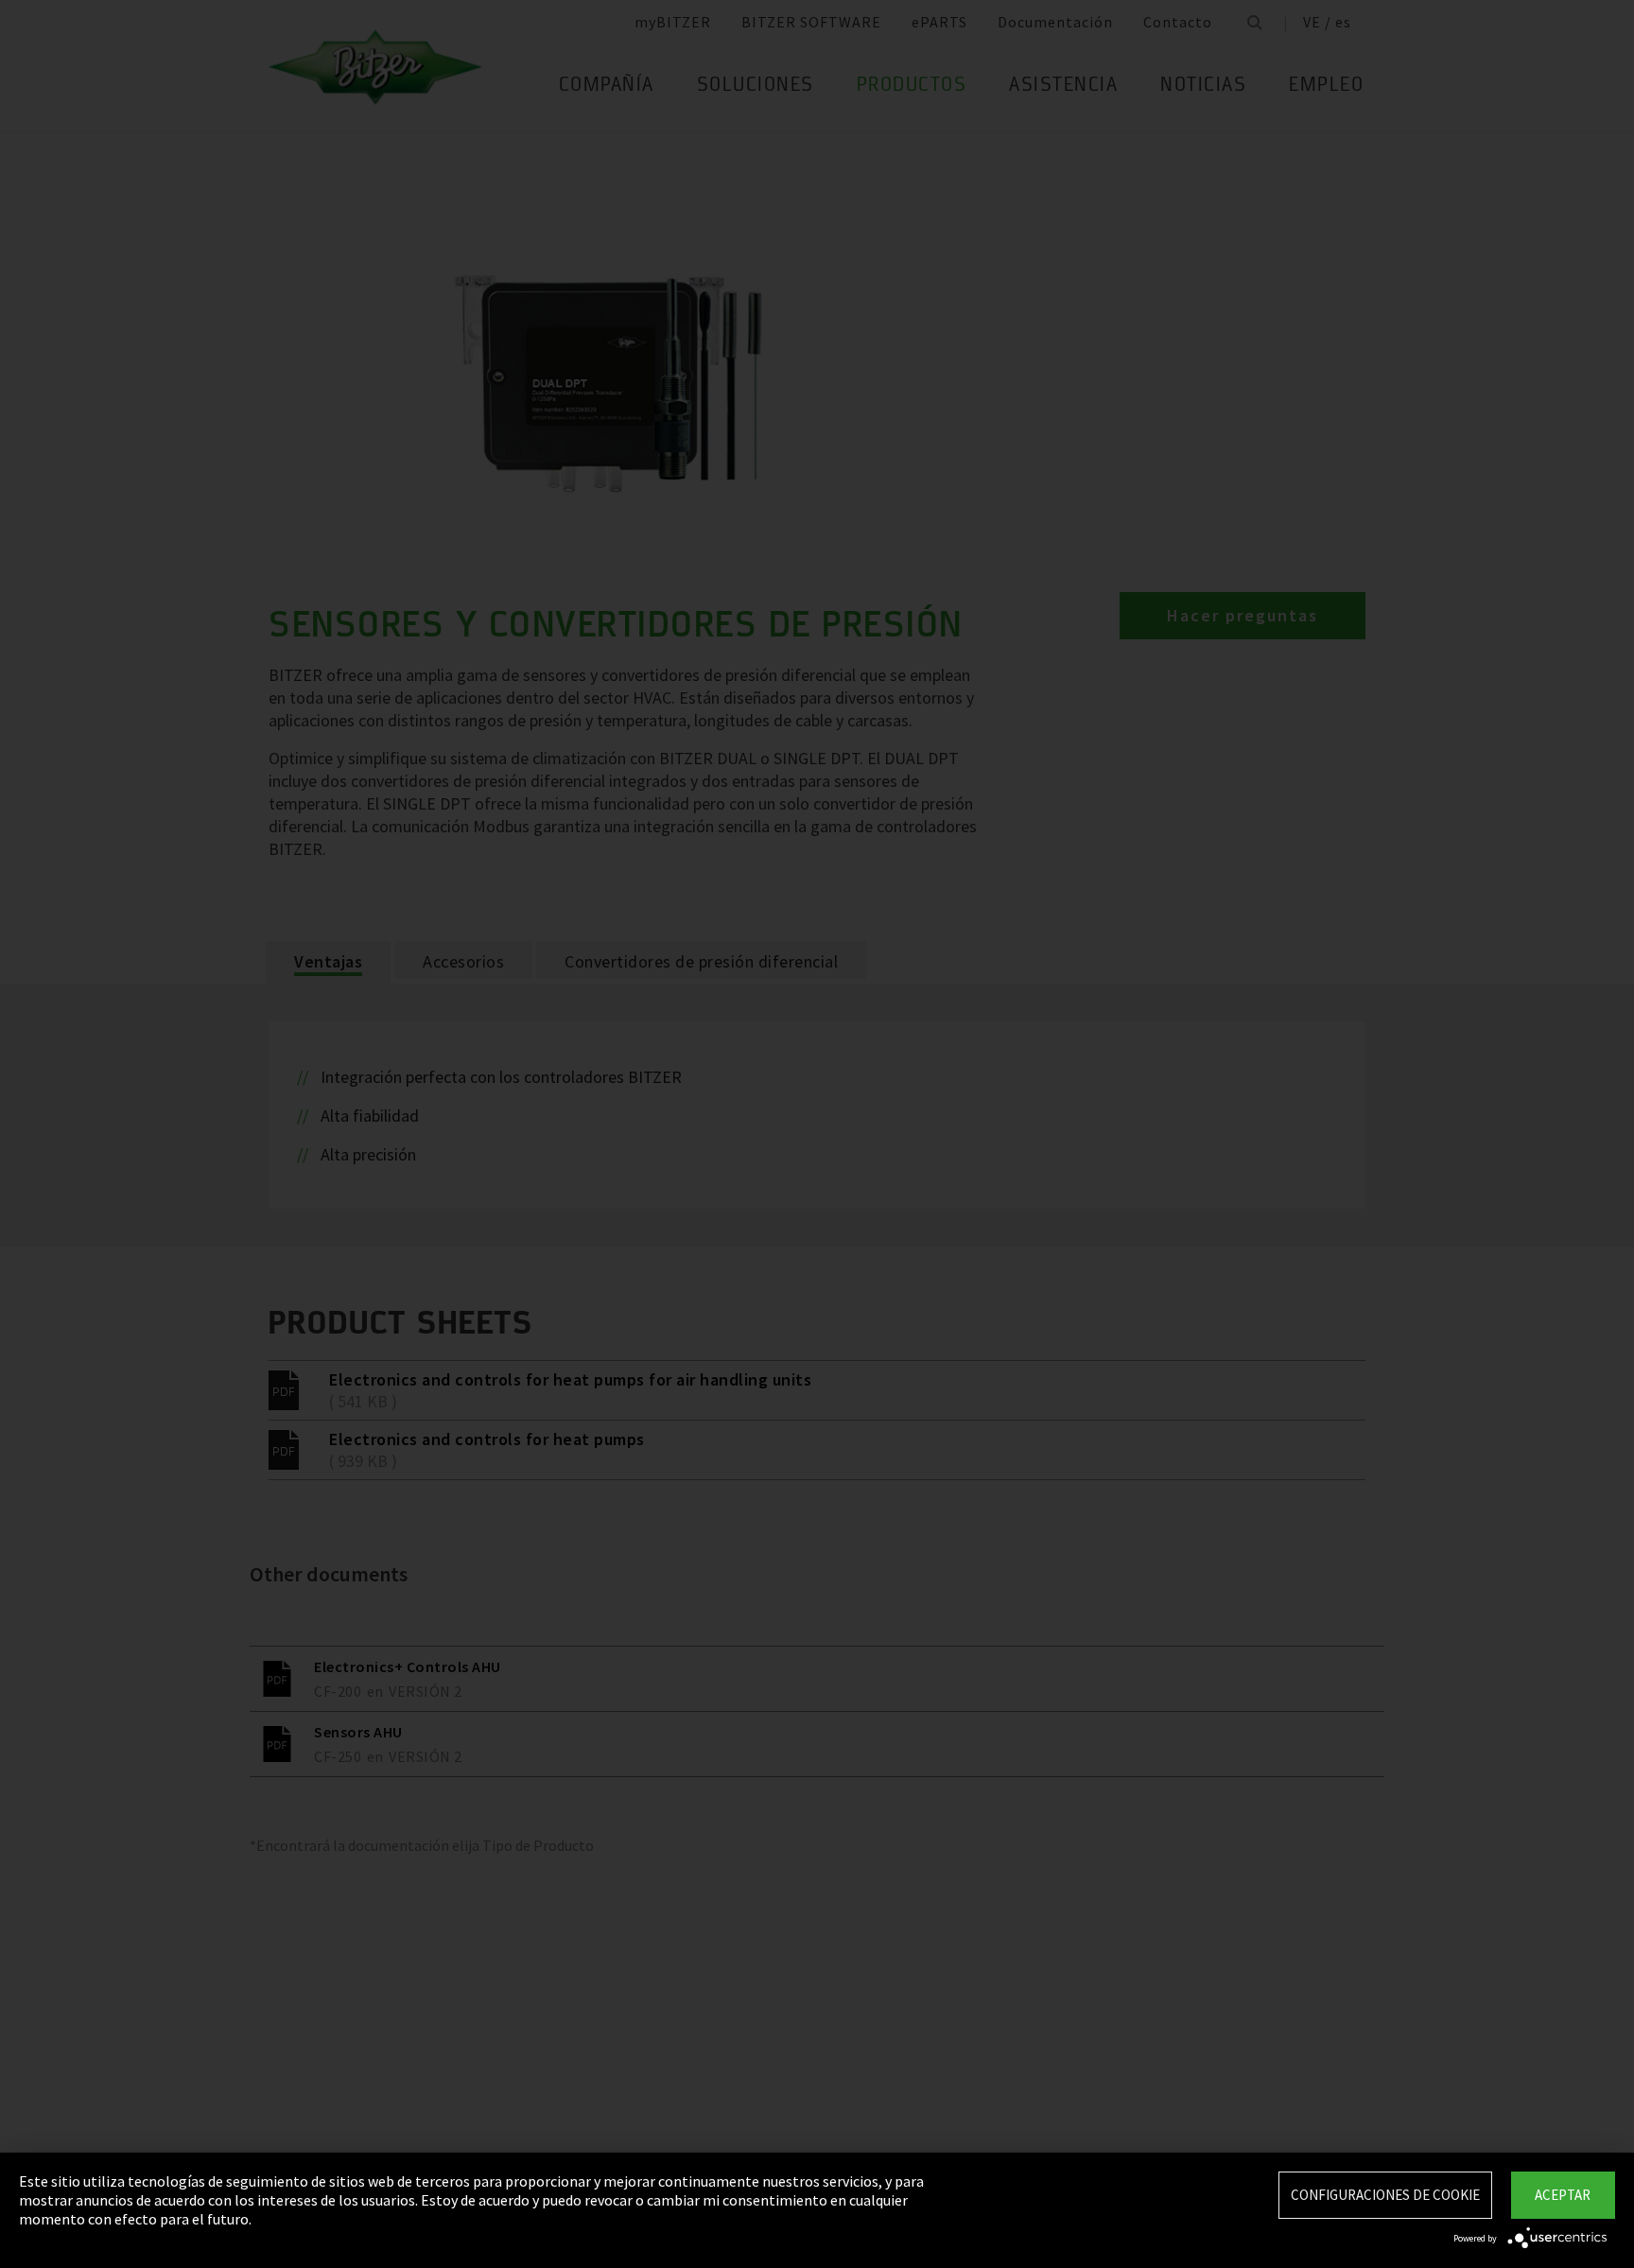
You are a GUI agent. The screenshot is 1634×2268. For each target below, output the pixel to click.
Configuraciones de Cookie (1385, 2195)
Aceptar (1563, 2195)
